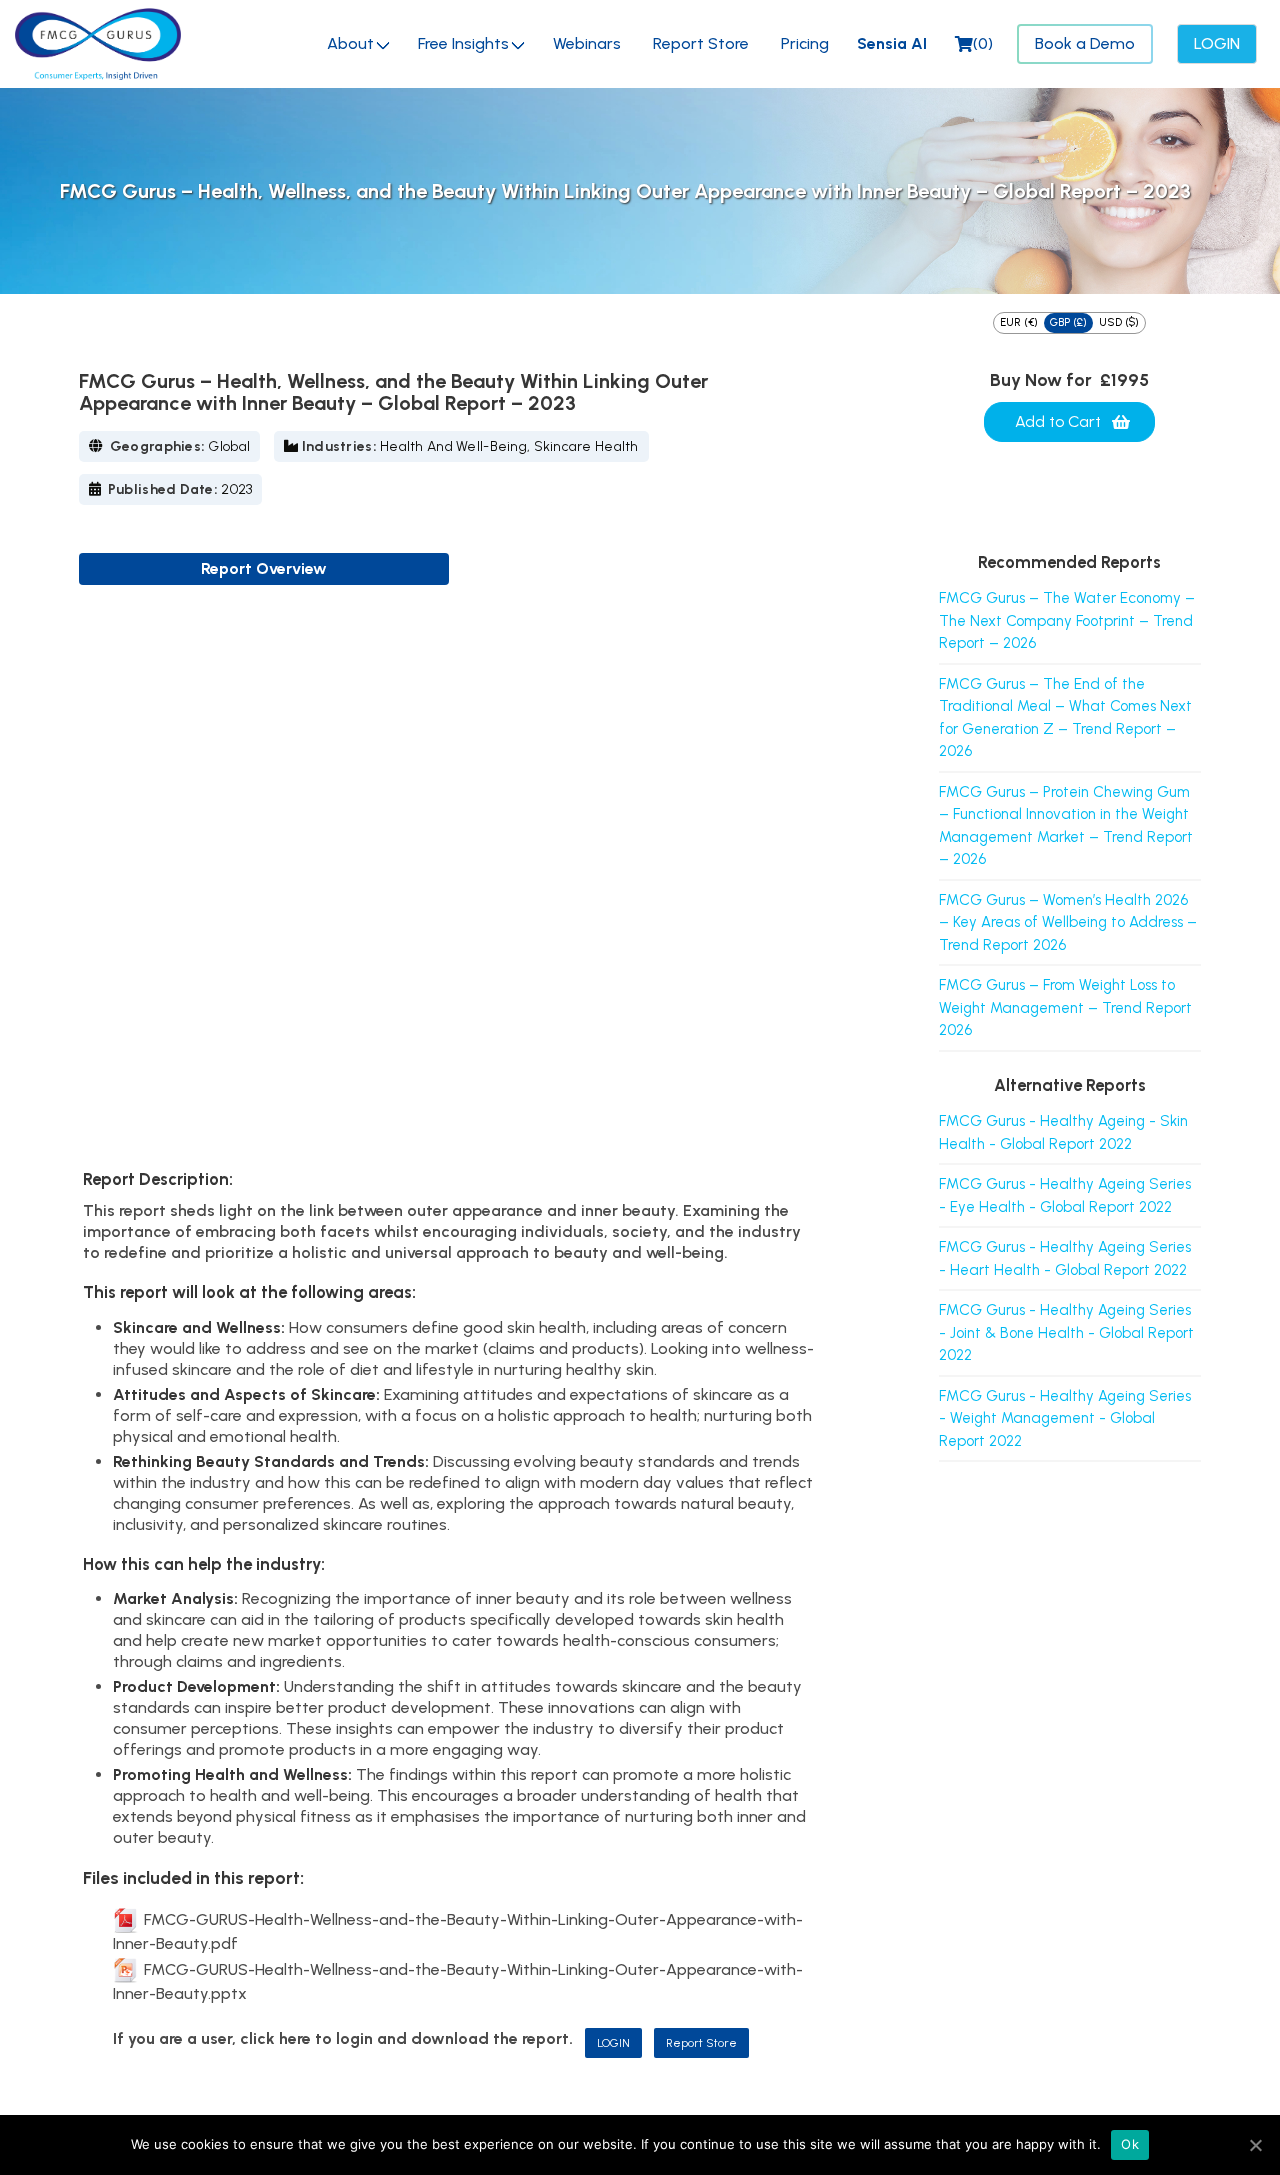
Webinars (587, 43)
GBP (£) (1068, 322)
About (350, 43)
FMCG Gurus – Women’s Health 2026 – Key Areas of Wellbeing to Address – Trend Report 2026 (1068, 922)
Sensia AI (892, 43)
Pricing (805, 43)
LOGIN (613, 2043)
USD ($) (1119, 322)
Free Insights (463, 43)
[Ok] (1255, 2145)
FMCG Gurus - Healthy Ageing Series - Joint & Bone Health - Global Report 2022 (1066, 1332)
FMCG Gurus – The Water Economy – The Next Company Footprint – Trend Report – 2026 (1067, 620)
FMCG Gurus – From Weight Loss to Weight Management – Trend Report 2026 (1065, 1007)
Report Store (701, 43)
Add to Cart (1058, 421)
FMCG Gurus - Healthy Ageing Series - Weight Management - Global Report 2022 (1065, 1418)
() (983, 43)
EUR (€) (1019, 322)
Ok (1130, 2144)
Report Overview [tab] (264, 568)
